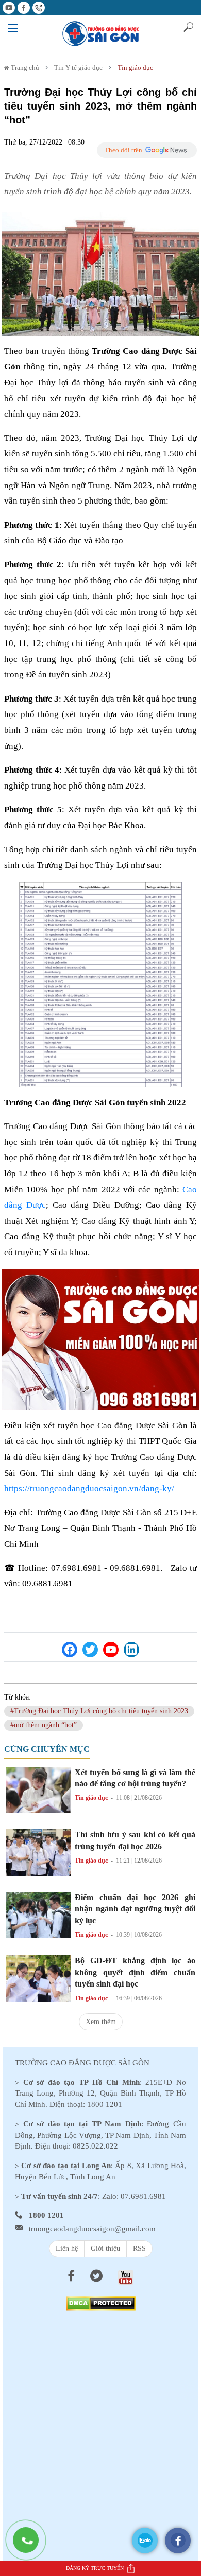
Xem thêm (101, 2022)
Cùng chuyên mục (47, 1749)
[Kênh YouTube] (111, 1650)
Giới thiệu (105, 2249)
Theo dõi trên (123, 150)
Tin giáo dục (135, 68)
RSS (139, 2249)
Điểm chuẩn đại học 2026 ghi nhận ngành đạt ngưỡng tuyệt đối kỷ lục (135, 1909)
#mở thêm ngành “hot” (44, 1725)
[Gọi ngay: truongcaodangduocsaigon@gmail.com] (31, 2545)
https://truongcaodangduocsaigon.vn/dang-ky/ (89, 1488)
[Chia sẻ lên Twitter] (90, 1650)
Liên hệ (67, 2249)
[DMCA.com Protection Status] (101, 2303)
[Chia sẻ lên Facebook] (70, 1650)
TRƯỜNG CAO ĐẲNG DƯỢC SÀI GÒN (82, 2063)
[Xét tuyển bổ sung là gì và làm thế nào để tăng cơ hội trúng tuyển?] (38, 1789)
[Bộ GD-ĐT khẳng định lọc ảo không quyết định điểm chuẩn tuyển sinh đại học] (38, 1978)
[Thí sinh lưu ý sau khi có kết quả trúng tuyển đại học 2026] (38, 1852)
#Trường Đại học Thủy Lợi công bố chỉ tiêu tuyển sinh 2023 (99, 1711)
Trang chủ (24, 68)
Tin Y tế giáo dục (78, 68)
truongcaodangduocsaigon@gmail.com (92, 2229)
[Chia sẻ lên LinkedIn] (131, 1650)
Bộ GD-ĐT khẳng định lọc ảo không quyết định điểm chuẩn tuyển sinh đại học (135, 1972)
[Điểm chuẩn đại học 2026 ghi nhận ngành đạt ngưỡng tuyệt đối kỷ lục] (38, 1914)
